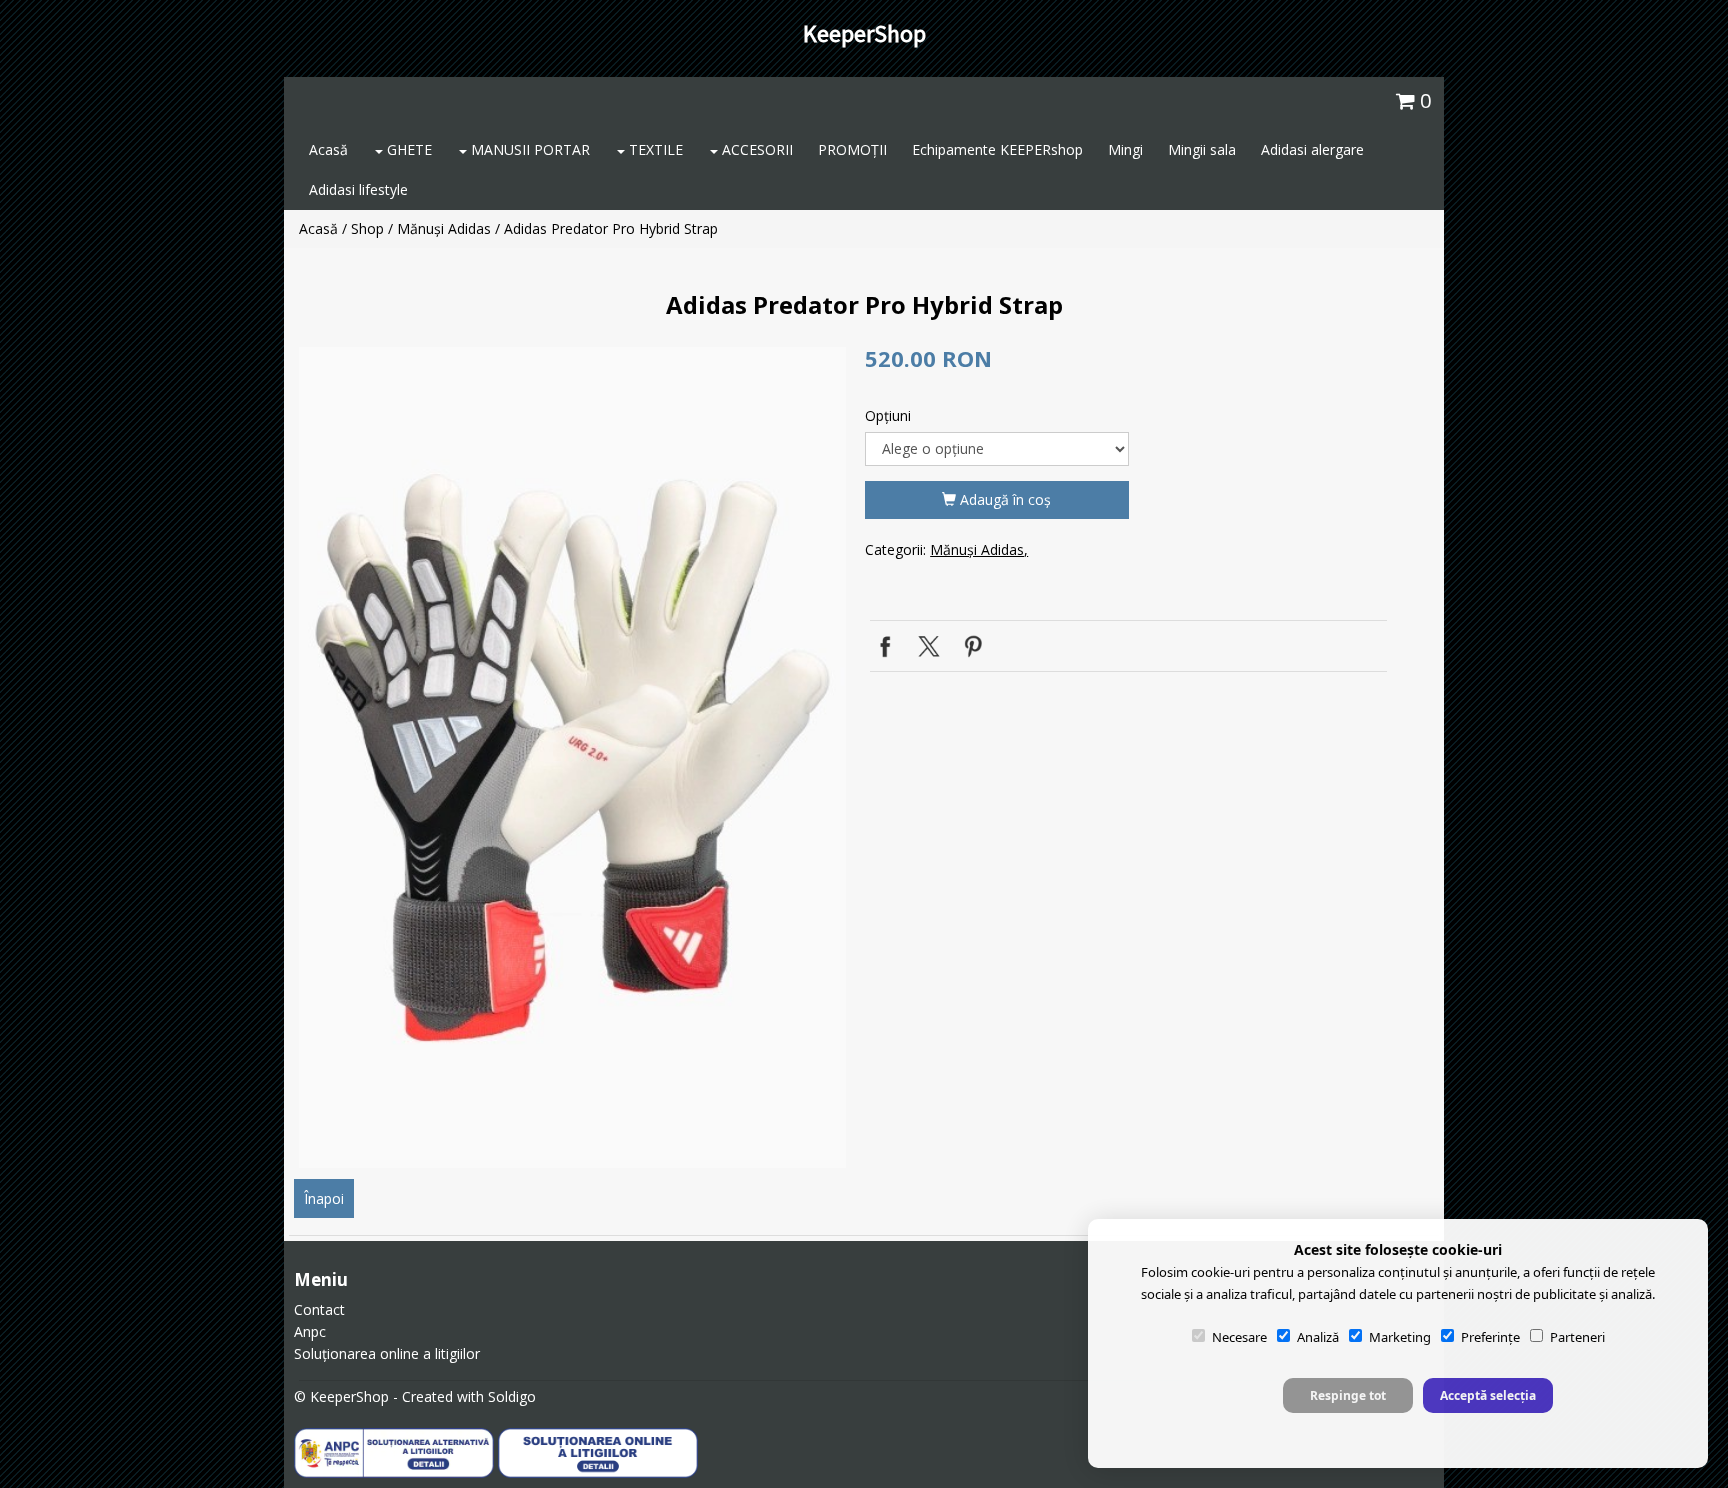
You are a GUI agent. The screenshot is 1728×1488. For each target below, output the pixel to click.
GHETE (407, 149)
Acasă (328, 149)
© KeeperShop (341, 1396)
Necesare (1239, 1337)
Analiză (1318, 1337)
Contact (319, 1309)
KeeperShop (864, 33)
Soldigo (512, 1396)
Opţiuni (888, 415)
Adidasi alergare (1312, 149)
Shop (367, 228)
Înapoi (324, 1198)
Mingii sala (1202, 149)
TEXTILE (654, 149)
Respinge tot (1348, 1395)
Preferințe (1490, 1337)
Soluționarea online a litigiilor (387, 1353)
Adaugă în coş (1003, 499)
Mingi (1125, 149)
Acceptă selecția (1488, 1395)
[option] (572, 757)
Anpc (310, 1331)
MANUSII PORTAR (528, 149)
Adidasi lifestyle (358, 189)
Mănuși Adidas (444, 228)
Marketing (1400, 1337)
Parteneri (1577, 1337)
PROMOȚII (852, 149)
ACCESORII (755, 149)
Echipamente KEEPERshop (997, 149)
